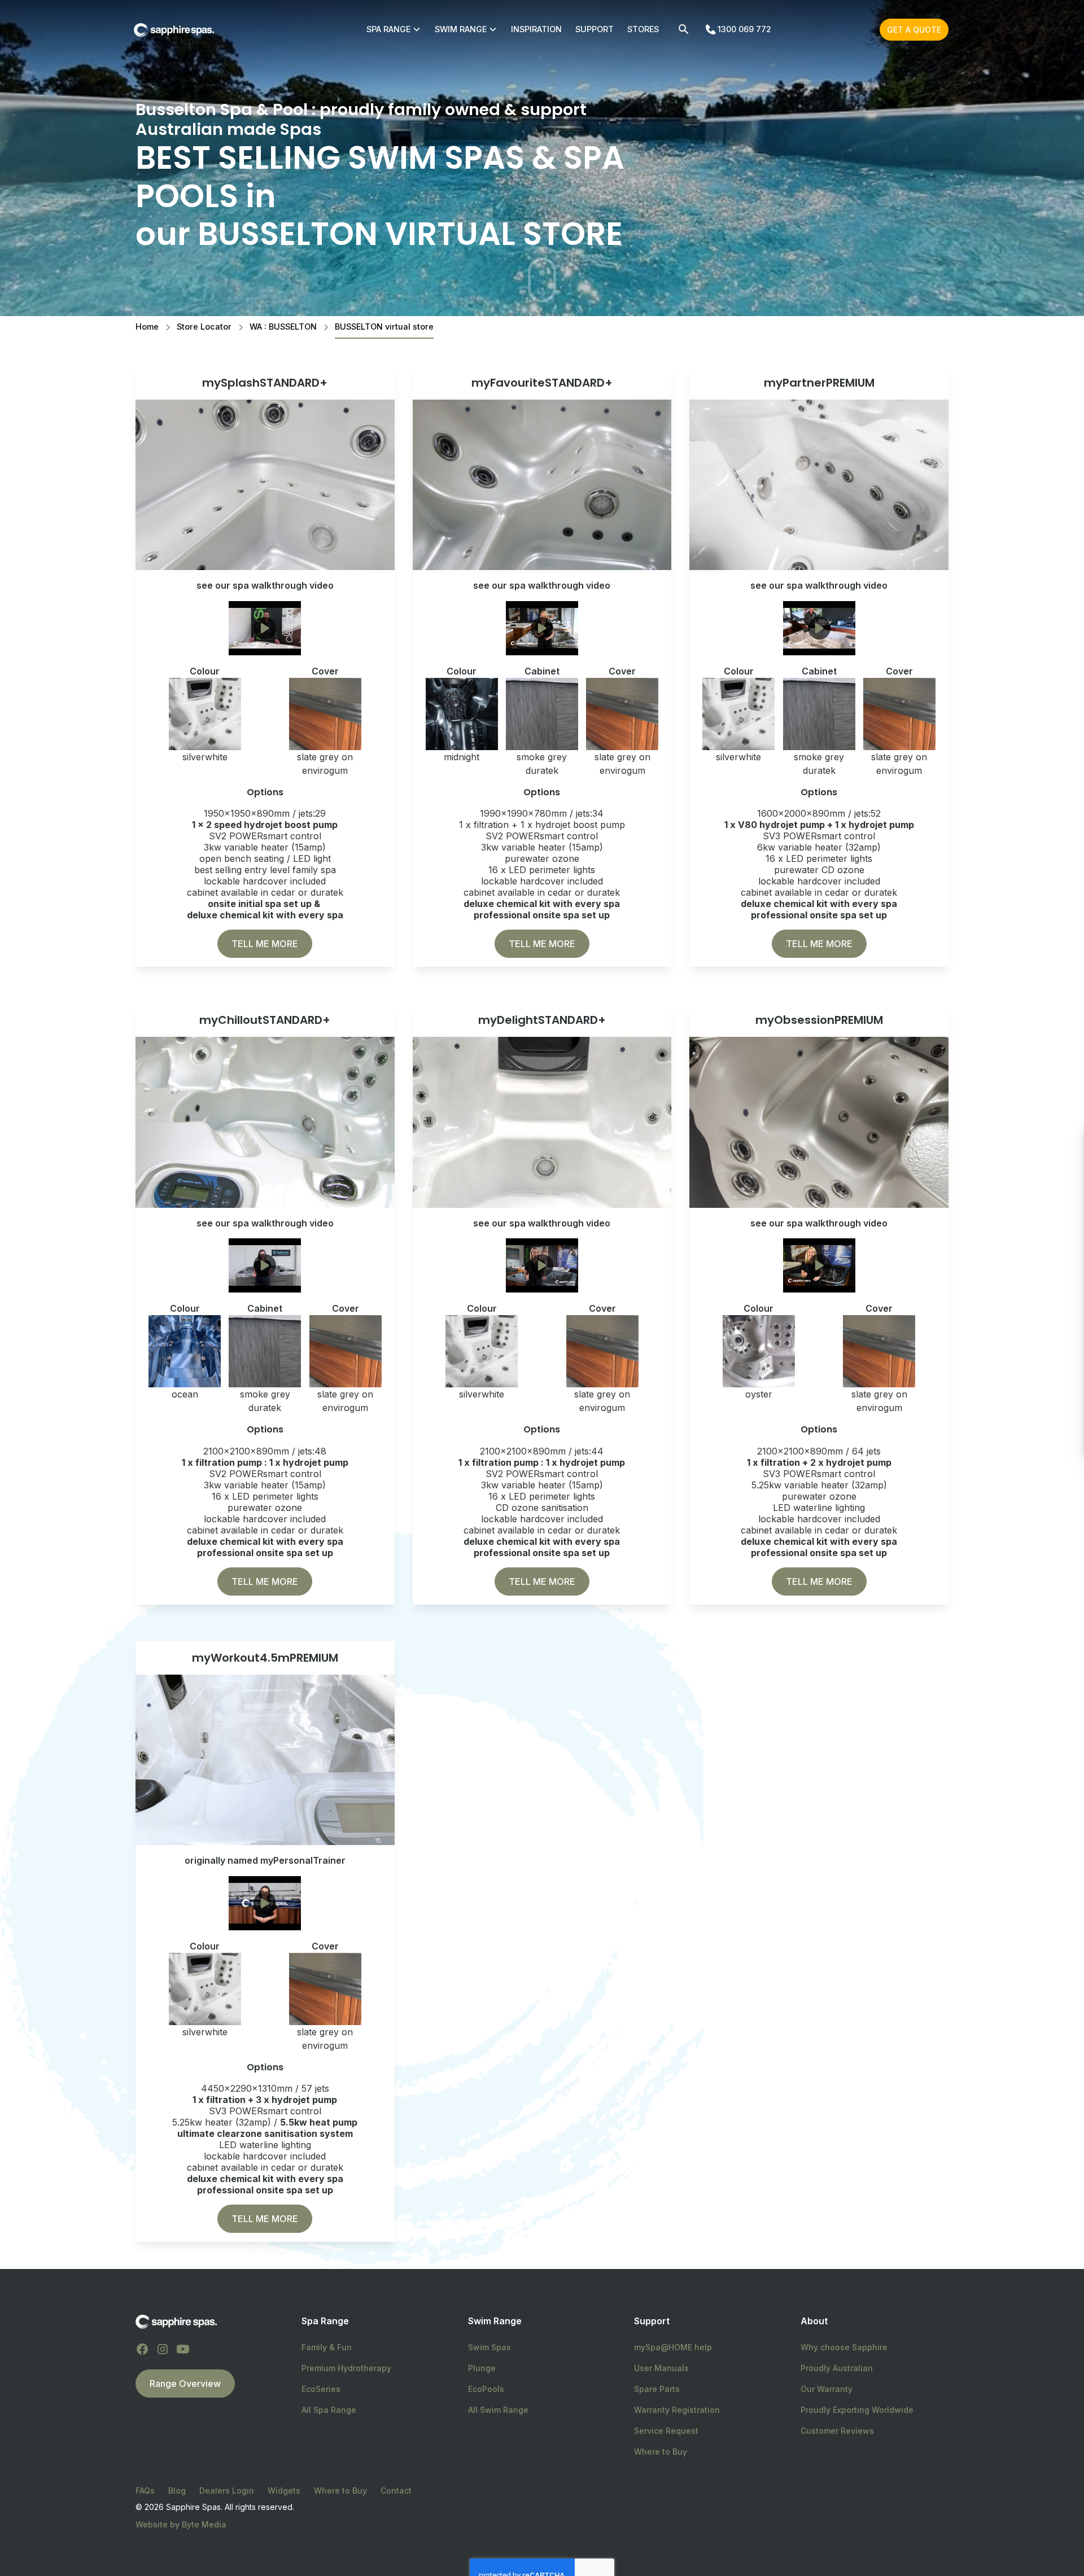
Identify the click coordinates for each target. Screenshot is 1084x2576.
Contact (396, 2490)
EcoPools (486, 2389)
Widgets (284, 2490)
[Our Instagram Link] (163, 2349)
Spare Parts (657, 2389)
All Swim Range (498, 2410)
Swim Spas (489, 2347)
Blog (177, 2490)
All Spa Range (329, 2410)
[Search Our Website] (684, 29)
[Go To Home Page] (176, 2321)
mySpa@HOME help (673, 2347)
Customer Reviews (837, 2431)
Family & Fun (327, 2347)
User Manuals (661, 2368)
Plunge (482, 2368)
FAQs (145, 2490)
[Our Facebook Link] (142, 2349)
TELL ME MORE (265, 944)
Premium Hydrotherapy (346, 2368)
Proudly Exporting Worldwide (857, 2410)
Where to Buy (661, 2452)
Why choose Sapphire (844, 2347)
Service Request (666, 2431)
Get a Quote (914, 30)
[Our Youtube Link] (183, 2349)
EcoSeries (321, 2389)
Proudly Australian (837, 2368)
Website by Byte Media (181, 2524)
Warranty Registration (677, 2410)
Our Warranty (827, 2389)
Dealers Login (227, 2490)
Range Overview (185, 2384)
